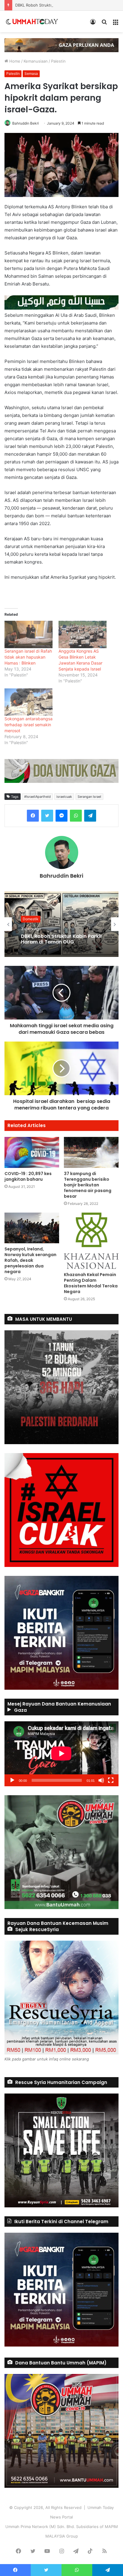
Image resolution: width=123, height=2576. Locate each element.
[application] (61, 1754)
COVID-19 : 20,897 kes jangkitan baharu (28, 1176)
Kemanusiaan (36, 61)
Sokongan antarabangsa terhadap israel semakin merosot (29, 725)
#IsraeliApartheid (37, 797)
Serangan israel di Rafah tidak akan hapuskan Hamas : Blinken (28, 657)
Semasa (31, 73)
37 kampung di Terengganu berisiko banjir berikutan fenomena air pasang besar (88, 1185)
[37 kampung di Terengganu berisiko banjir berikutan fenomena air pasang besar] (91, 1152)
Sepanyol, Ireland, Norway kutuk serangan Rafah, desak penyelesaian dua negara (30, 1260)
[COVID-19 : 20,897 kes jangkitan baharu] (32, 1152)
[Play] (12, 1780)
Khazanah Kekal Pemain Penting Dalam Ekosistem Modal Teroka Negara (91, 1283)
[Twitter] (47, 816)
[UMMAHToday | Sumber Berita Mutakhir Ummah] (35, 21)
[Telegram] (90, 816)
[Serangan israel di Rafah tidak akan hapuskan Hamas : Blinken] (29, 634)
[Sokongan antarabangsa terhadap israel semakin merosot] (29, 702)
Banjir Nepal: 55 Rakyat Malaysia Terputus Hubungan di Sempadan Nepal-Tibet (60, 939)
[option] (61, 924)
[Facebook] (33, 816)
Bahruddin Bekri (26, 123)
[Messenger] (61, 816)
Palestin (58, 61)
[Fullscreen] (111, 1780)
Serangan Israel (89, 797)
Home (14, 61)
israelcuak (64, 797)
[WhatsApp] (76, 816)
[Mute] (101, 1780)
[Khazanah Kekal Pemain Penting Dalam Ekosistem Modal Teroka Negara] (91, 1241)
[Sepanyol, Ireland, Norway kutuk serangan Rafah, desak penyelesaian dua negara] (32, 1228)
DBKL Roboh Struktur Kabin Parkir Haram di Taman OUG (67, 5)
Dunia (28, 916)
